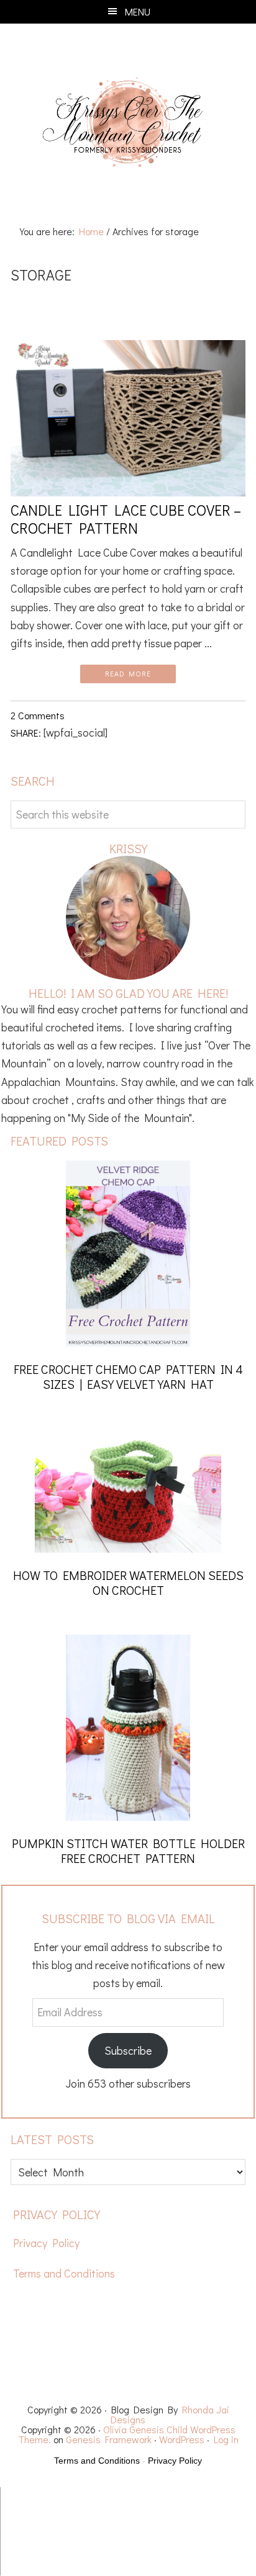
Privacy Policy (46, 2243)
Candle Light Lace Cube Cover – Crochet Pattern (126, 519)
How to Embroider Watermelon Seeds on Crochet (128, 1582)
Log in (226, 2439)
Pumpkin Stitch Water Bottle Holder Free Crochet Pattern (128, 1851)
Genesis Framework (109, 2439)
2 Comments (38, 715)
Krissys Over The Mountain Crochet (128, 123)
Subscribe (128, 2050)
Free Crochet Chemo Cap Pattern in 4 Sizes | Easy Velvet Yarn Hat (128, 1376)
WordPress (182, 2439)
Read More (128, 673)
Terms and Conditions (64, 2273)
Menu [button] (138, 11)
